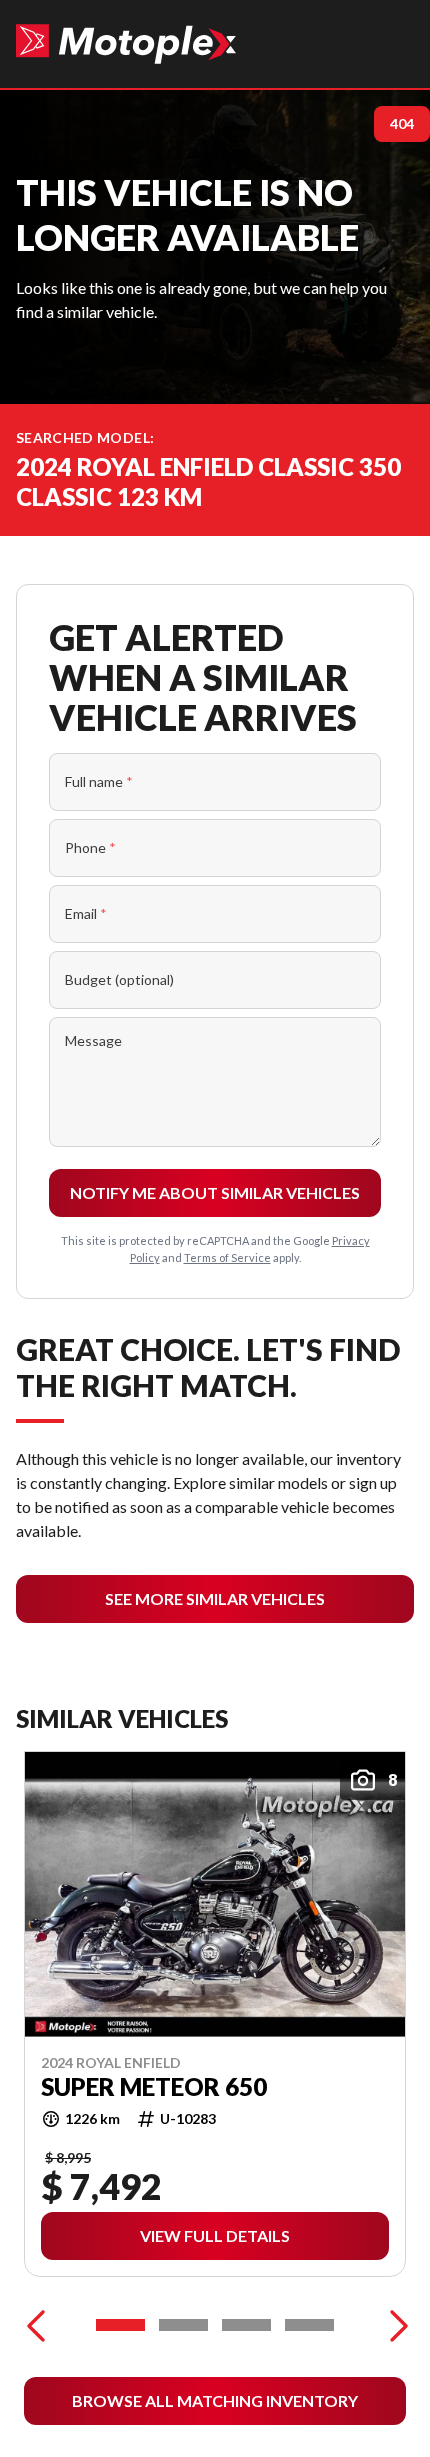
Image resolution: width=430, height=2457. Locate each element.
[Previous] (36, 2325)
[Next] (394, 2325)
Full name (99, 781)
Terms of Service (227, 1257)
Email (86, 913)
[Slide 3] (246, 2325)
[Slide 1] (120, 2325)
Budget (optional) (119, 979)
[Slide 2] (183, 2325)
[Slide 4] (309, 2325)
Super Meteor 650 (154, 2087)
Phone (90, 847)
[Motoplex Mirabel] (126, 44)
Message (93, 1040)
